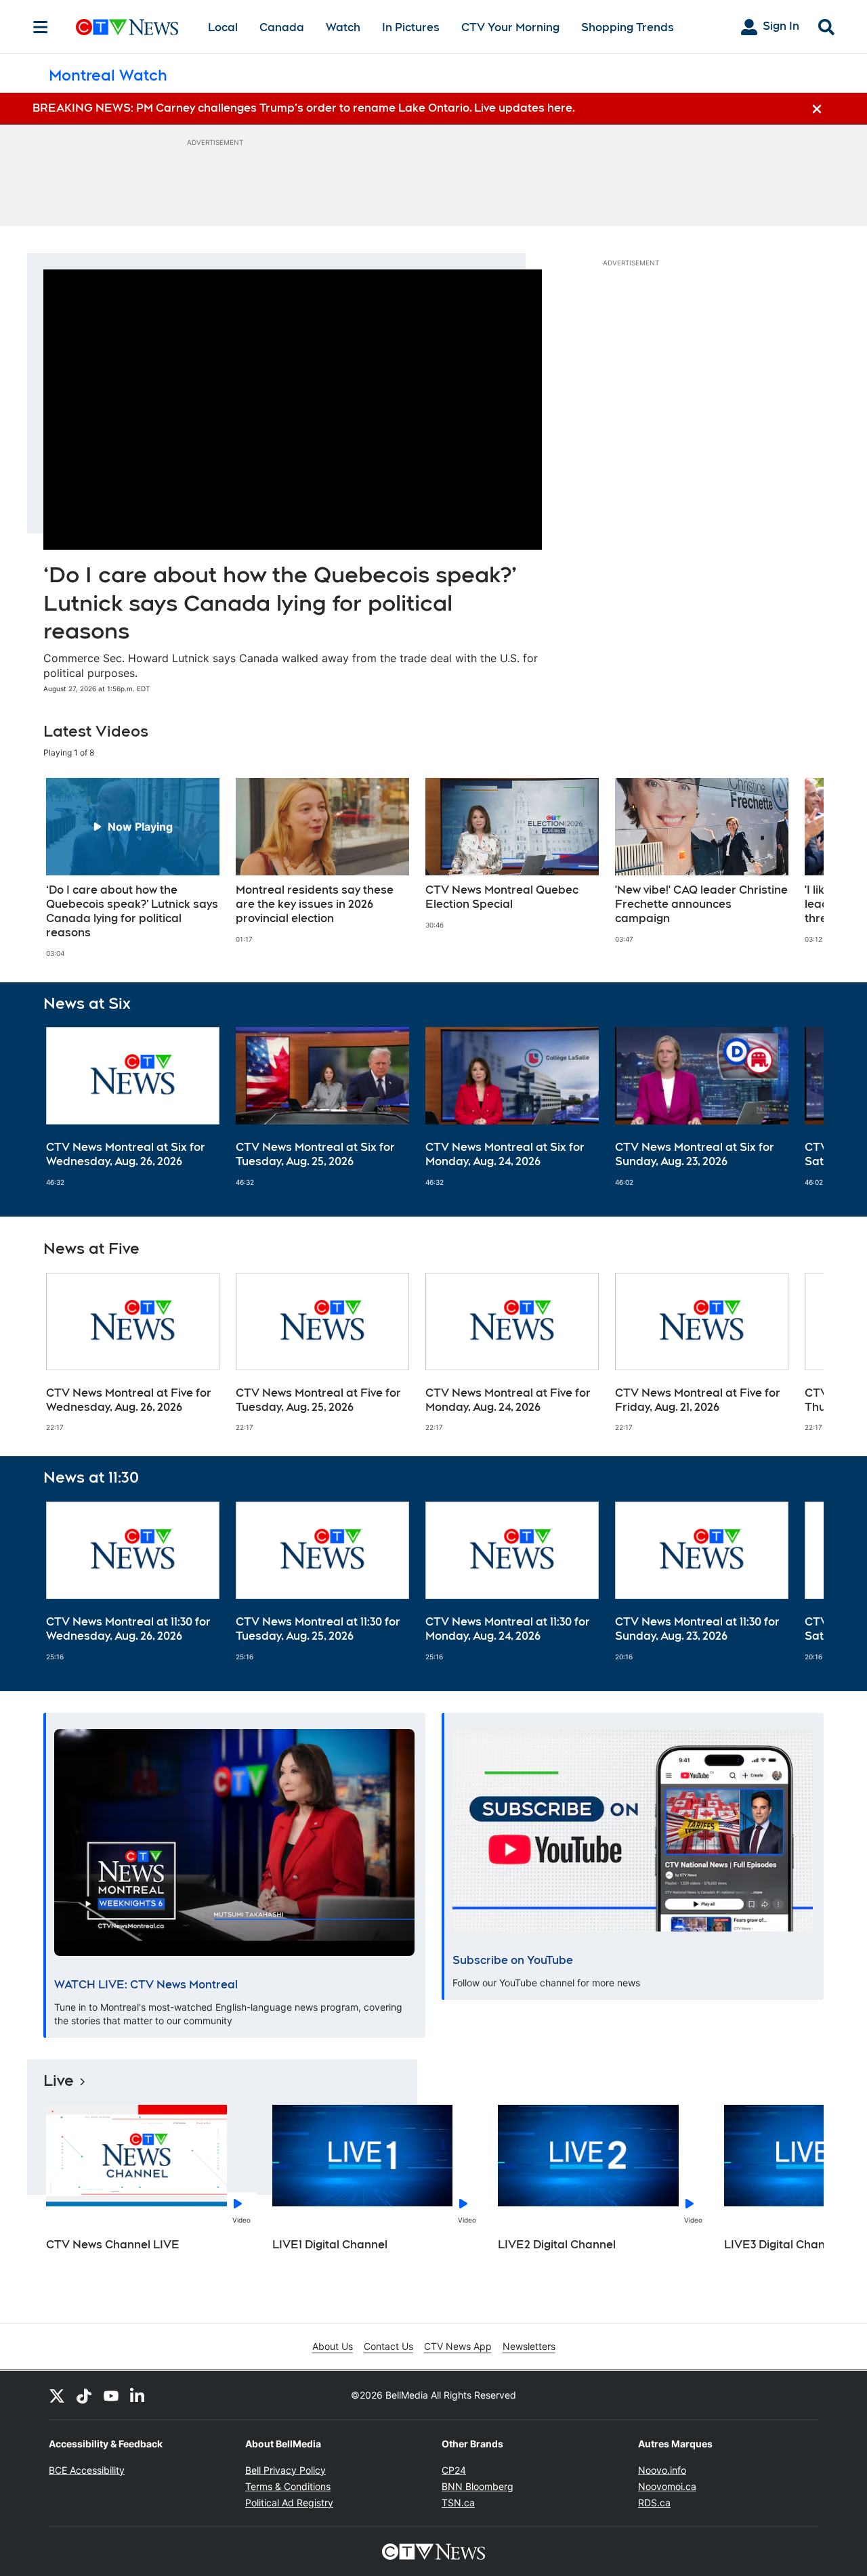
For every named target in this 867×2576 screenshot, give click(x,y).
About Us (333, 2346)
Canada (282, 27)
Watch (343, 27)
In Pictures (411, 27)
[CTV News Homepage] (127, 27)
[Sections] (41, 27)
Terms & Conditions (288, 2486)
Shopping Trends (628, 27)
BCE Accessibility (87, 2470)
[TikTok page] (84, 2395)
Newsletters (529, 2346)
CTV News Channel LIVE (113, 2245)
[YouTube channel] (111, 2395)
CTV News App (458, 2346)
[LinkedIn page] (138, 2395)
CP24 (454, 2470)
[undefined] (133, 868)
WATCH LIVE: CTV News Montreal (146, 1985)
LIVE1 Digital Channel (330, 2245)
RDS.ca (654, 2503)
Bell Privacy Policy (286, 2470)
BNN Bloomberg (478, 2486)
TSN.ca (458, 2503)
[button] (797, 868)
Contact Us (388, 2346)
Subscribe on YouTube (513, 1960)
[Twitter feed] (57, 2395)
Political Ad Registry (289, 2503)
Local (223, 27)
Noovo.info (662, 2470)
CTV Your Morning (510, 27)
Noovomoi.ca (667, 2486)
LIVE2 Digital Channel (557, 2245)
